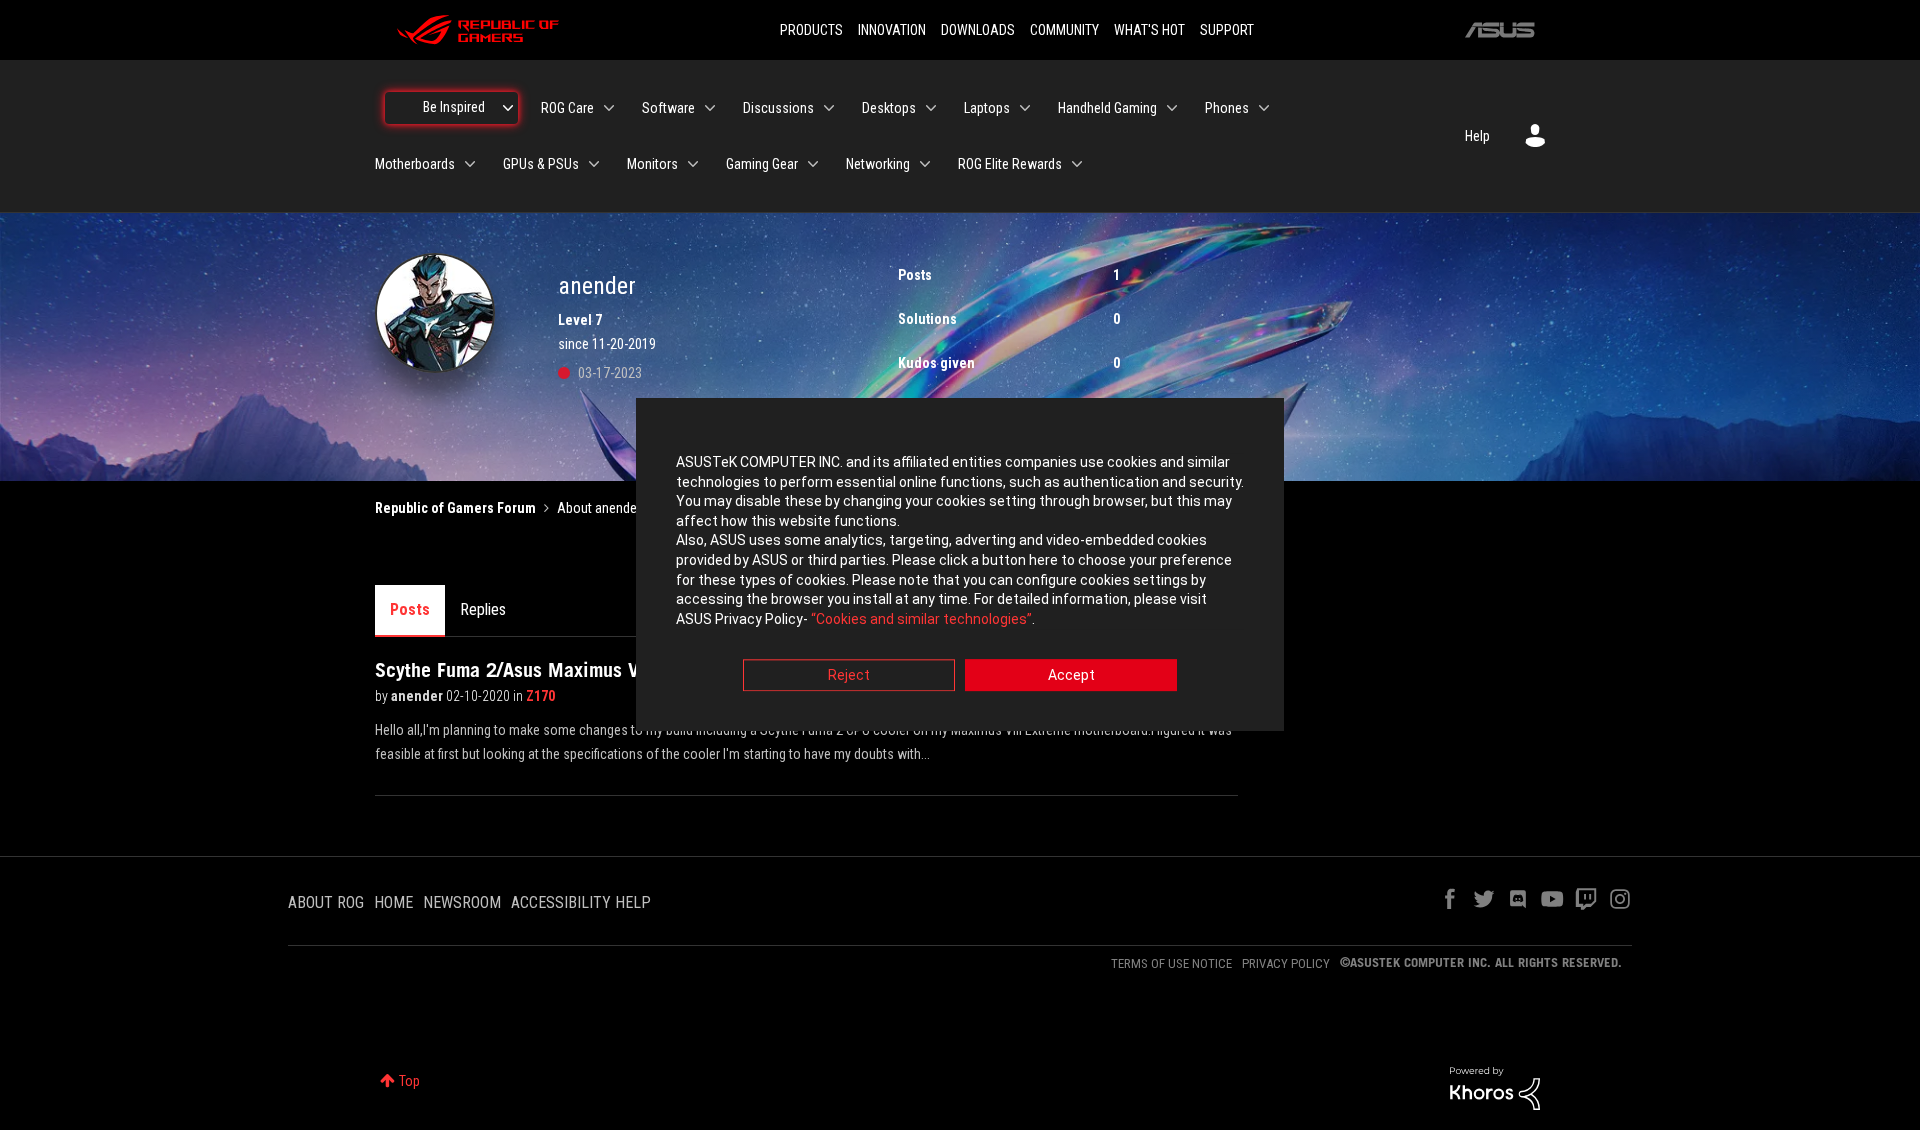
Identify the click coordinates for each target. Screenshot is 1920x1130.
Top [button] (409, 1081)
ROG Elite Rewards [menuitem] (1010, 164)
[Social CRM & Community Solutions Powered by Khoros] (1495, 1087)
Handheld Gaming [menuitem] (1107, 108)
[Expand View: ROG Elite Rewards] (1077, 164)
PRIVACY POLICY (1286, 963)
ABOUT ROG (326, 902)
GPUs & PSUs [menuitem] (541, 164)
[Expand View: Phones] (1264, 108)
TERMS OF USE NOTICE (1171, 963)
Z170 (540, 696)
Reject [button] (849, 676)
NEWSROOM (462, 902)
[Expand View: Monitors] (693, 164)
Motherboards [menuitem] (415, 164)
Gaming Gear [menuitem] (762, 164)
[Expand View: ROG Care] (609, 108)
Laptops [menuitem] (987, 108)
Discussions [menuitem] (778, 108)
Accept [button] (1071, 676)
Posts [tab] (410, 609)
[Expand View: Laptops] (1025, 108)
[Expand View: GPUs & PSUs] (594, 164)
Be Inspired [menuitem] (454, 107)
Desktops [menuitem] (889, 108)
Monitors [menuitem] (652, 164)
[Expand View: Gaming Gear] (813, 164)
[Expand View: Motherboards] (470, 164)
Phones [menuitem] (1227, 108)
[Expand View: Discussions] (829, 108)
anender (418, 696)
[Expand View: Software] (710, 108)
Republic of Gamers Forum (455, 508)
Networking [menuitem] (878, 164)
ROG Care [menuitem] (567, 108)
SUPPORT (1227, 30)
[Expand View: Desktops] (931, 108)
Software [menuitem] (668, 108)
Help (1477, 136)
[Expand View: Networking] (925, 164)
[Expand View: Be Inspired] (508, 108)
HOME (393, 902)
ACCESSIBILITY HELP (581, 902)
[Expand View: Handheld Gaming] (1172, 108)
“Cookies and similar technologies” (921, 619)
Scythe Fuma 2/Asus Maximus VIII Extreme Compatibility (610, 670)
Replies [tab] (483, 609)
